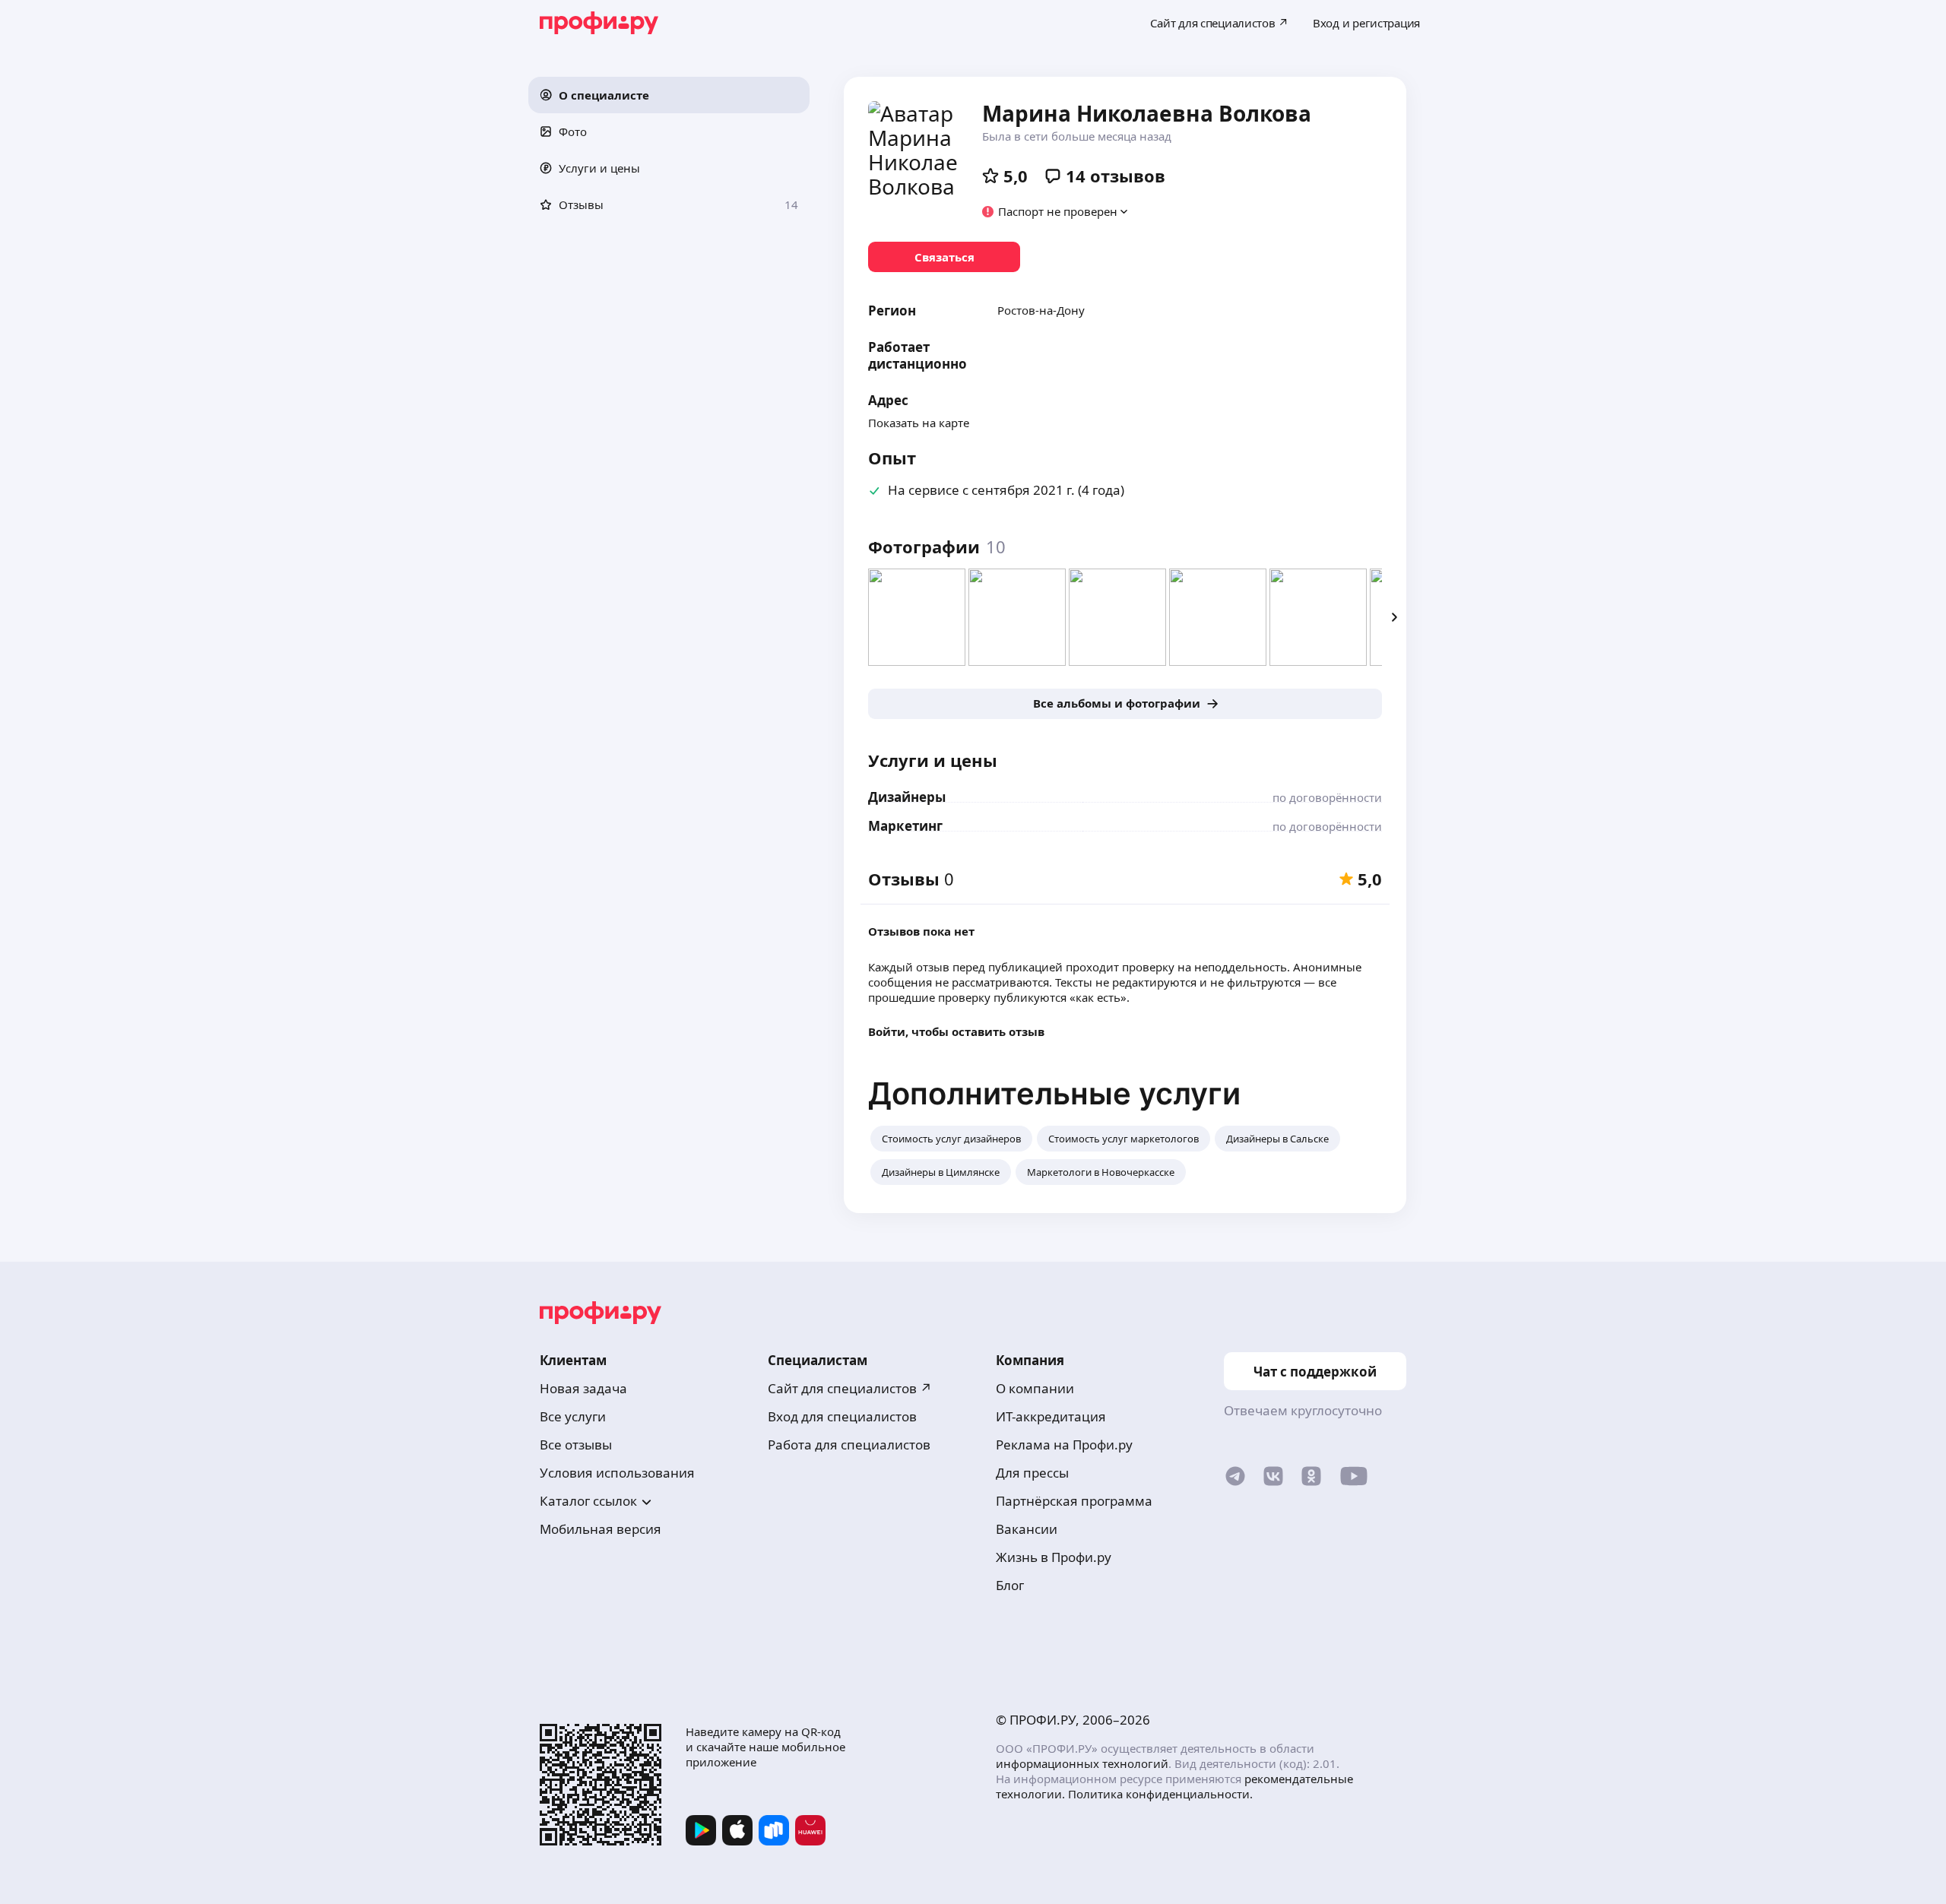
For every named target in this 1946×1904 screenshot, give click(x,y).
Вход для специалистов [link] (842, 1416)
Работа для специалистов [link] (849, 1445)
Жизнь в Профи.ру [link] (1054, 1557)
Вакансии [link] (1027, 1529)
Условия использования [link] (617, 1473)
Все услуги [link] (573, 1416)
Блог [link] (1010, 1585)
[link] (944, 257)
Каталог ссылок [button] (588, 1501)
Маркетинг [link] (905, 826)
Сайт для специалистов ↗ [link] (850, 1388)
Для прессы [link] (1032, 1473)
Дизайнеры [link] (907, 797)
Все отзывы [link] (576, 1445)
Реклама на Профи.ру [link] (1064, 1445)
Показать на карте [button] (919, 423)
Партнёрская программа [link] (1074, 1501)
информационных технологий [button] (1082, 1763)
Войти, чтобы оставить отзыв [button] (956, 1031)
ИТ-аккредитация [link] (1051, 1416)
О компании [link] (1035, 1388)
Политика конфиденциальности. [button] (1160, 1794)
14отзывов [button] (1116, 176)
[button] (669, 95)
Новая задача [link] (583, 1388)
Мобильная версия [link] (601, 1529)
